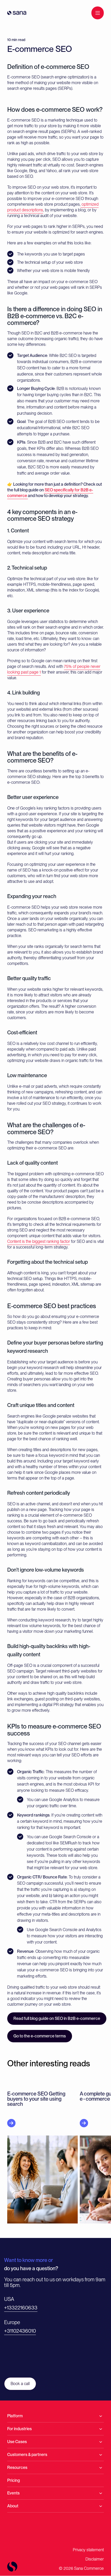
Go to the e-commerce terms (40, 2036)
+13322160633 (21, 2308)
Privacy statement (88, 2550)
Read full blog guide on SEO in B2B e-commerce (57, 2018)
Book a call (20, 2384)
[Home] (17, 13)
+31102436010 (20, 2331)
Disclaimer (95, 2559)
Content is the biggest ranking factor (39, 1241)
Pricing (14, 2480)
